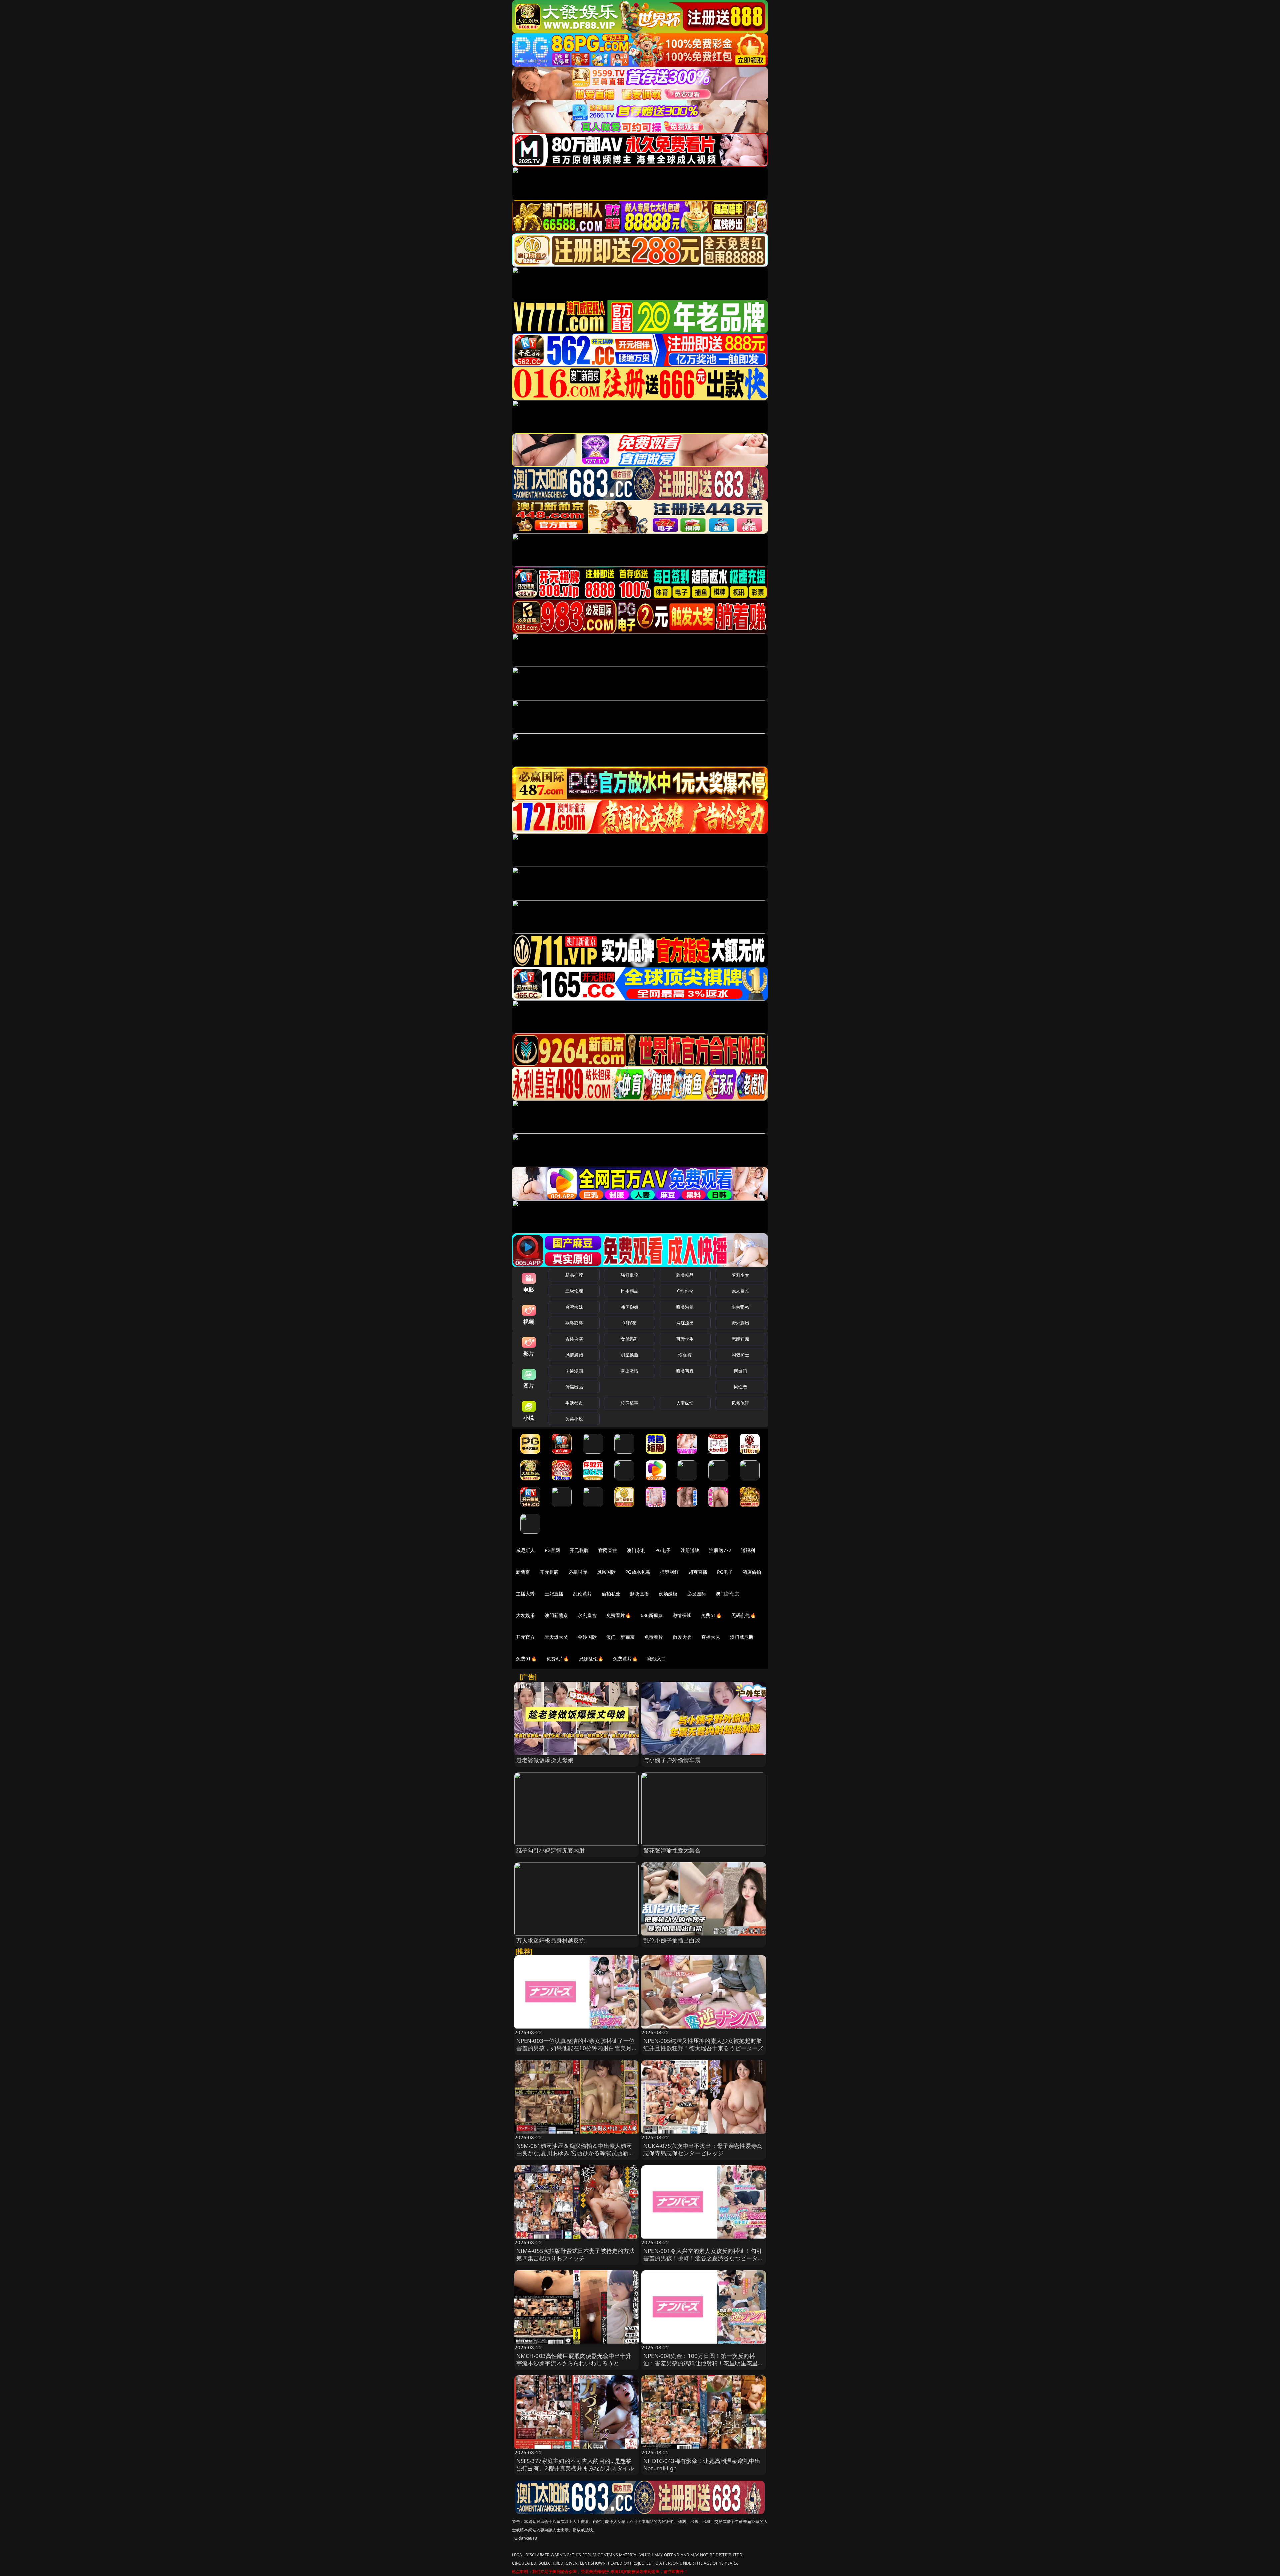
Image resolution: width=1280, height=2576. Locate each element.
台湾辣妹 (574, 1307)
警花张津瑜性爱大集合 (672, 1850)
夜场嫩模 (668, 1594)
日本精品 (629, 1291)
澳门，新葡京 (620, 1637)
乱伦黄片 (582, 1594)
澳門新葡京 (556, 1615)
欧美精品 (685, 1275)
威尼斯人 (525, 1550)
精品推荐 (574, 1275)
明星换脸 (629, 1355)
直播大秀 (711, 1637)
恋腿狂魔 (740, 1339)
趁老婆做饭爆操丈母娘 (545, 1760)
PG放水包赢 (638, 1572)
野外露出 (740, 1323)
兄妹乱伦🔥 (591, 1659)
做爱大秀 (682, 1637)
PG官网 (552, 1550)
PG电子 (663, 1550)
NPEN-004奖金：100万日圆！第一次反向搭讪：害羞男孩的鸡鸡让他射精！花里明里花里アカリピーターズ (703, 2363)
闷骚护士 (740, 1355)
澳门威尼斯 (742, 1637)
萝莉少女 (740, 1275)
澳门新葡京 (727, 1594)
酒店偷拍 (752, 1572)
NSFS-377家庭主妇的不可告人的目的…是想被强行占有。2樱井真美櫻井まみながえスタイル (575, 2464)
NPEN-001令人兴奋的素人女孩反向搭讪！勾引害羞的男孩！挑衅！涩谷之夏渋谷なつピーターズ (703, 2258)
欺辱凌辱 (574, 1323)
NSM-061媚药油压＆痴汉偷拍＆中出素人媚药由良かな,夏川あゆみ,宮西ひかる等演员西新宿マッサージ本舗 (575, 2153)
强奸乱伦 (629, 1275)
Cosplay (685, 1291)
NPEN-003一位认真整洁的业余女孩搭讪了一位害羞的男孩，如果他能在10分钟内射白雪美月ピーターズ (576, 2048)
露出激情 (629, 1371)
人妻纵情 (685, 1403)
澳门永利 (636, 1550)
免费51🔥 (711, 1615)
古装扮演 (574, 1339)
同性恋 (740, 1387)
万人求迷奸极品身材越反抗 (551, 1940)
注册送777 (720, 1550)
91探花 (629, 1323)
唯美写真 (685, 1371)
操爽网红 (669, 1572)
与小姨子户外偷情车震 (672, 1760)
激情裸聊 (682, 1615)
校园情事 (629, 1403)
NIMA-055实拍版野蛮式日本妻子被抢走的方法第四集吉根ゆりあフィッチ (576, 2254)
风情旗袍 (574, 1355)
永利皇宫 (587, 1615)
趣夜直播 (639, 1594)
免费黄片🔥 (625, 1659)
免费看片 (654, 1637)
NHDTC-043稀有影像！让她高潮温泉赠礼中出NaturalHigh (702, 2464)
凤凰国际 (606, 1572)
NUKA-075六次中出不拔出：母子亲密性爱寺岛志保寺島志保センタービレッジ (703, 2149)
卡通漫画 (574, 1371)
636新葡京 (652, 1615)
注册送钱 (690, 1550)
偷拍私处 (611, 1594)
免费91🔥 (526, 1659)
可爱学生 (685, 1339)
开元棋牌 (579, 1550)
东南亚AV (740, 1307)
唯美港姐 (685, 1307)
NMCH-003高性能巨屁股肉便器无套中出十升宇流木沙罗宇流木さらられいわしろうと (574, 2359)
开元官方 (525, 1637)
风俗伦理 (740, 1403)
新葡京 (523, 1572)
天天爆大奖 (556, 1637)
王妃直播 (554, 1594)
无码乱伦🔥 (744, 1615)
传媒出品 (574, 1387)
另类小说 (574, 1419)
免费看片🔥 (619, 1615)
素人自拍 (740, 1291)
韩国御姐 (629, 1307)
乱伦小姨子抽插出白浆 (672, 1940)
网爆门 (740, 1371)
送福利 (748, 1550)
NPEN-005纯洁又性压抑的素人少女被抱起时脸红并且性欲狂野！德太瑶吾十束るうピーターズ (703, 2044)
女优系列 (629, 1339)
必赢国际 (578, 1572)
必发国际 (697, 1594)
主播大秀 (525, 1594)
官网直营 (608, 1550)
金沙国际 (587, 1637)
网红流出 (685, 1323)
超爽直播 (698, 1572)
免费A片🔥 (558, 1659)
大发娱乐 (525, 1615)
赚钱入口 (657, 1659)
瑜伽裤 (685, 1355)
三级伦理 (574, 1291)
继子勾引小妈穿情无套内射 (551, 1850)
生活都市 (574, 1403)
